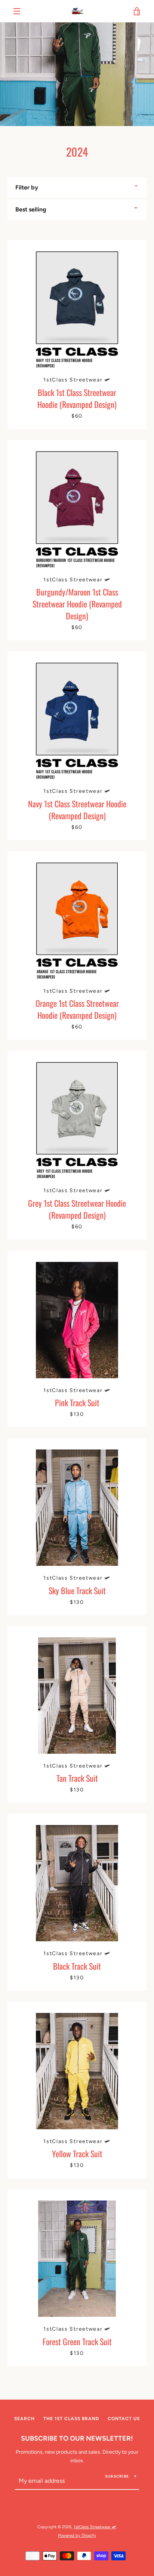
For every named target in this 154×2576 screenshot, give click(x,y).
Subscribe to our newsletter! (77, 2438)
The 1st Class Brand (71, 2419)
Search (24, 2419)
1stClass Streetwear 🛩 (95, 2527)
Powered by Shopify (77, 2535)
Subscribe (117, 2476)
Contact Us (124, 2419)
